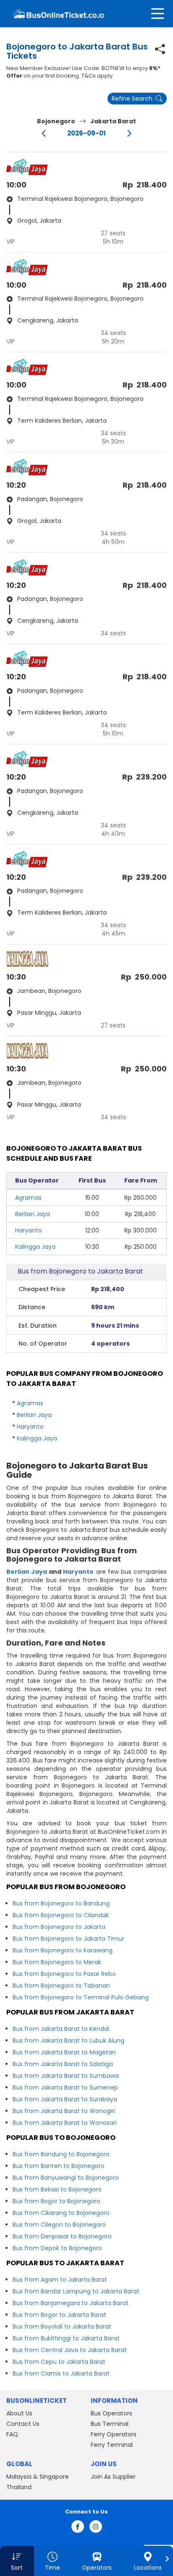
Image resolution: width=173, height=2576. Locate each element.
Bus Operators (111, 2413)
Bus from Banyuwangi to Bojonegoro (66, 2178)
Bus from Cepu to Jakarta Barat (59, 2362)
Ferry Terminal (112, 2445)
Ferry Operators (114, 2434)
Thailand (19, 2487)
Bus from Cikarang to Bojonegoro (61, 2213)
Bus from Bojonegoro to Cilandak (61, 1915)
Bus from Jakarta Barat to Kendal (61, 2029)
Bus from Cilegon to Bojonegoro (59, 2225)
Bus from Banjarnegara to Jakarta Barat (71, 2303)
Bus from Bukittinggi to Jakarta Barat (66, 2338)
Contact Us (23, 2424)
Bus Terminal (110, 2424)
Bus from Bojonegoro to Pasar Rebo (64, 1974)
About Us (19, 2413)
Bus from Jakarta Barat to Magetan (64, 2052)
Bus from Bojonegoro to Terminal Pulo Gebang (81, 1997)
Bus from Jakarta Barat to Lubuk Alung (68, 2041)
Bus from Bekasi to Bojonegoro (57, 2189)
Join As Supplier (113, 2477)
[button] (17, 2561)
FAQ (12, 2434)
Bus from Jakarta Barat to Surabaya (65, 2099)
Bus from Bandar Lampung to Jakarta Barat (76, 2291)
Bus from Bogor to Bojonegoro (56, 2201)
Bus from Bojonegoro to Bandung (61, 1903)
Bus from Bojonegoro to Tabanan (61, 1986)
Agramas (28, 1198)
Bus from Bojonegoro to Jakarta (59, 1927)
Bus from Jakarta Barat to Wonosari (65, 2123)
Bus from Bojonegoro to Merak (57, 1962)
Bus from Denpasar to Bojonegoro (62, 2236)
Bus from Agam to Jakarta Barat (60, 2280)
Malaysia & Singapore (38, 2477)
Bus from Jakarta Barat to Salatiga (63, 2064)
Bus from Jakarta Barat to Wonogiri (64, 2111)
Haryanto (29, 1230)
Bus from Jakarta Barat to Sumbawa (66, 2076)
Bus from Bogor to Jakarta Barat (59, 2315)
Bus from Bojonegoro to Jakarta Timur (68, 1939)
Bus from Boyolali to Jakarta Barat (62, 2326)
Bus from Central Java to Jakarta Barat (70, 2350)
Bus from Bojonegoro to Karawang (63, 1950)
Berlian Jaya (33, 1214)
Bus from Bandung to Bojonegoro (61, 2154)
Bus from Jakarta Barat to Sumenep (65, 2087)
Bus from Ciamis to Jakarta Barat (61, 2373)
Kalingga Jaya (35, 1247)
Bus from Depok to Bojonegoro (57, 2248)
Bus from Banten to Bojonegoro (59, 2166)
